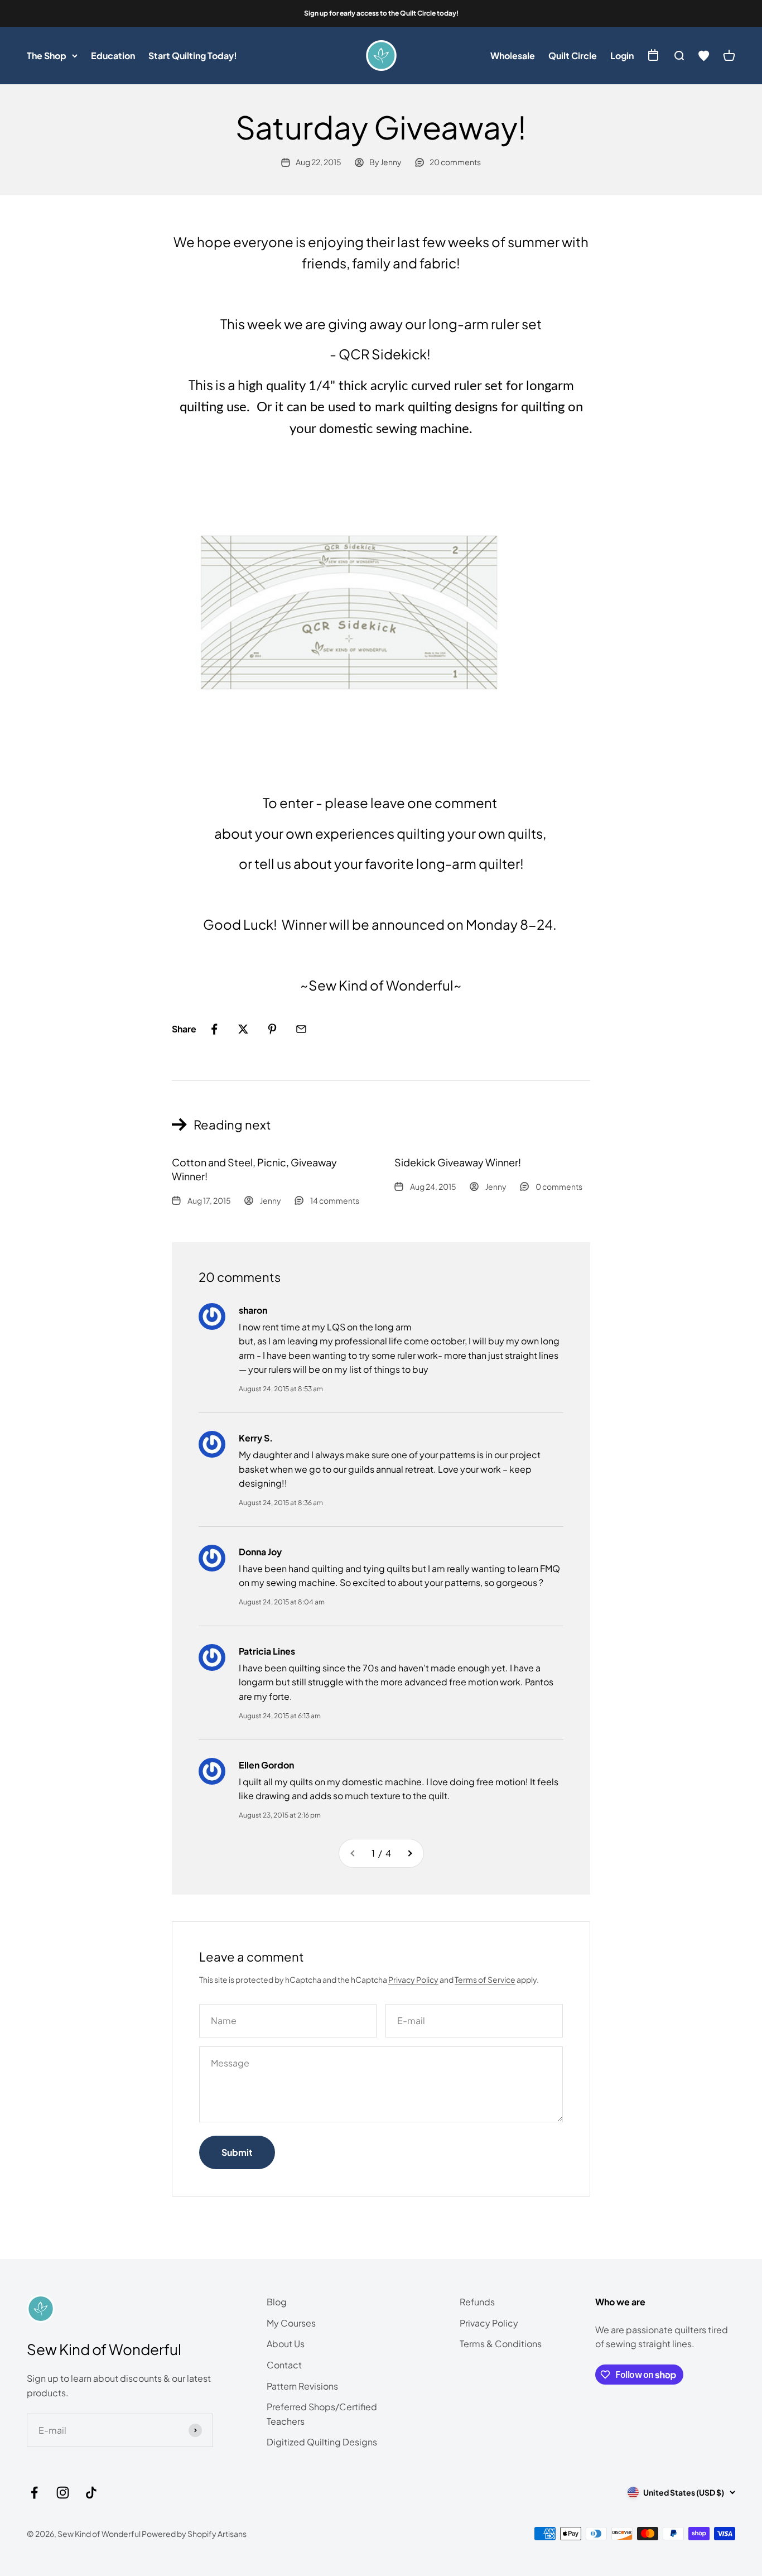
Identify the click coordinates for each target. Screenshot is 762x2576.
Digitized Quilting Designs (322, 2442)
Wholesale (513, 56)
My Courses (291, 2323)
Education (113, 56)
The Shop (47, 56)
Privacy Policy (413, 1979)
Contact (284, 2365)
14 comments (335, 1200)
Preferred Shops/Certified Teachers (322, 2414)
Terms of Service (485, 1979)
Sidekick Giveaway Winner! (458, 1162)
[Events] (653, 56)
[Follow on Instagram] (63, 2493)
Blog (277, 2302)
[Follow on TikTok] (91, 2493)
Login (622, 56)
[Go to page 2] (409, 1853)
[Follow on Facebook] (34, 2493)
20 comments (455, 162)
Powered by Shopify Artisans (194, 2534)
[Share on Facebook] (214, 1029)
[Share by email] (301, 1029)
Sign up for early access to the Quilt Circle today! (381, 13)
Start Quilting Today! (193, 56)
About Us (286, 2344)
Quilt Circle (573, 56)
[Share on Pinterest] (272, 1029)
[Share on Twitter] (243, 1029)
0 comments (559, 1186)
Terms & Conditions (501, 2344)
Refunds (477, 2302)
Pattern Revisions (302, 2386)
